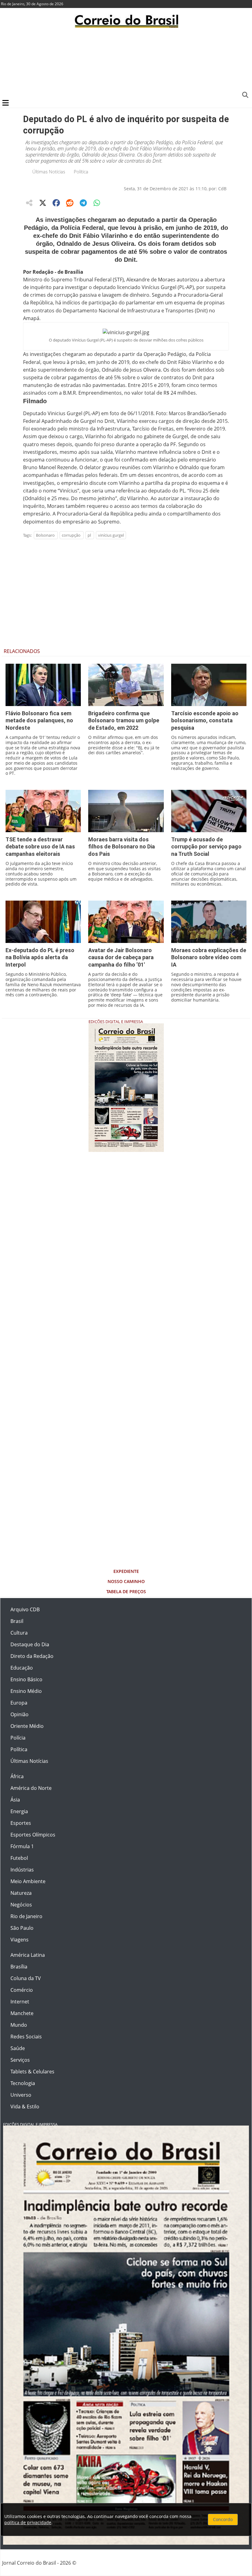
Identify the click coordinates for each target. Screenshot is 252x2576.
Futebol (19, 1858)
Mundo (19, 2025)
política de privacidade (28, 2522)
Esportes (21, 1823)
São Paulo (22, 1928)
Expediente (126, 1571)
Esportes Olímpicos (33, 1835)
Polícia (18, 1738)
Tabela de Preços (126, 1591)
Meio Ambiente (28, 1881)
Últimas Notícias (49, 172)
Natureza (21, 1893)
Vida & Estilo (25, 2107)
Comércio (22, 1990)
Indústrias (22, 1870)
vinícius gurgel (111, 535)
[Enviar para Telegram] (83, 203)
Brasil (17, 1621)
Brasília (19, 1967)
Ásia (15, 1800)
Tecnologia (23, 2083)
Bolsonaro (45, 535)
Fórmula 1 (22, 1846)
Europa (19, 1703)
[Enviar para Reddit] (70, 203)
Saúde (18, 2048)
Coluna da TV (26, 1978)
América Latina (28, 1955)
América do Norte (31, 1788)
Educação (22, 1668)
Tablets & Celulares (32, 2072)
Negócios (21, 1905)
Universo (21, 2095)
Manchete (22, 2013)
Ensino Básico (26, 1679)
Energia (19, 1811)
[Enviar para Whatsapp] (97, 203)
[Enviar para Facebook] (56, 203)
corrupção (71, 535)
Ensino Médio (26, 1691)
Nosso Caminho (126, 1581)
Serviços (20, 2060)
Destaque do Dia (30, 1644)
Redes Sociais (26, 2037)
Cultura (19, 1633)
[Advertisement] (126, 63)
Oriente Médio (27, 1726)
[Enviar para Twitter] (43, 203)
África (17, 1776)
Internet (20, 2002)
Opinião (20, 1714)
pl (89, 535)
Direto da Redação (32, 1656)
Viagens (20, 1940)
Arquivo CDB (25, 1609)
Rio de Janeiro (26, 1916)
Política (81, 172)
